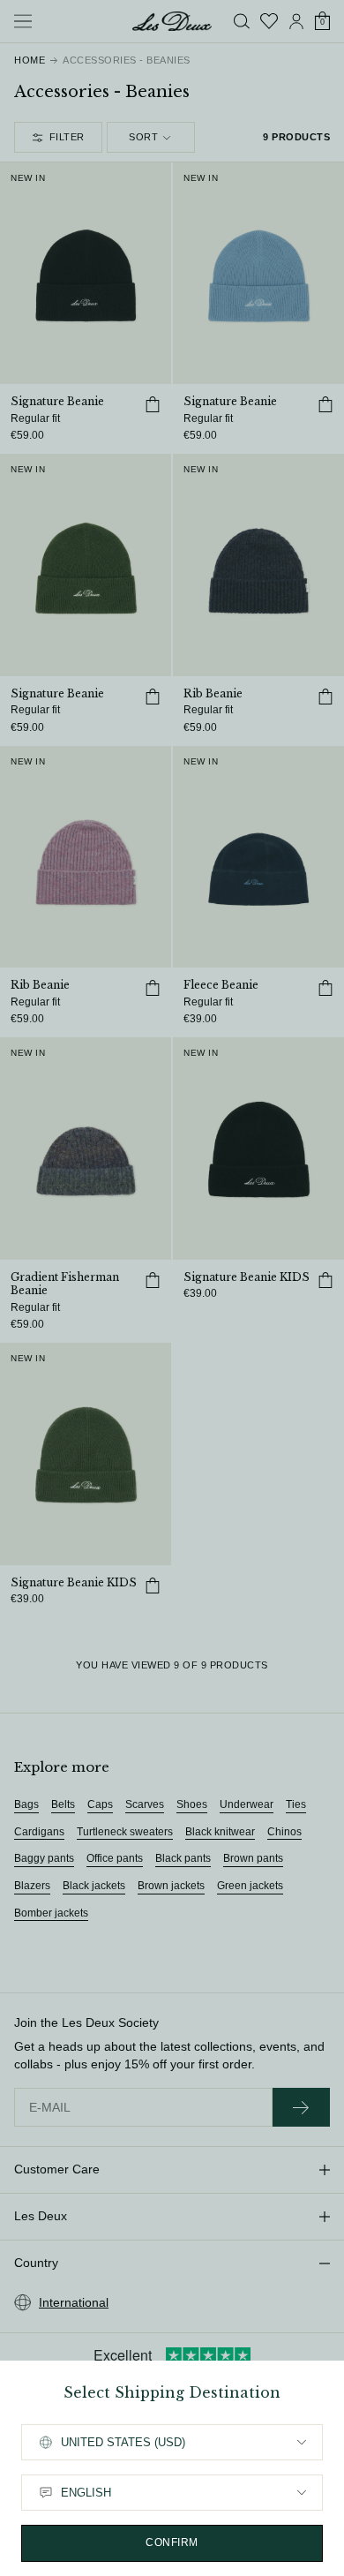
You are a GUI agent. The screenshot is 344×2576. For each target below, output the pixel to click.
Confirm (172, 2542)
